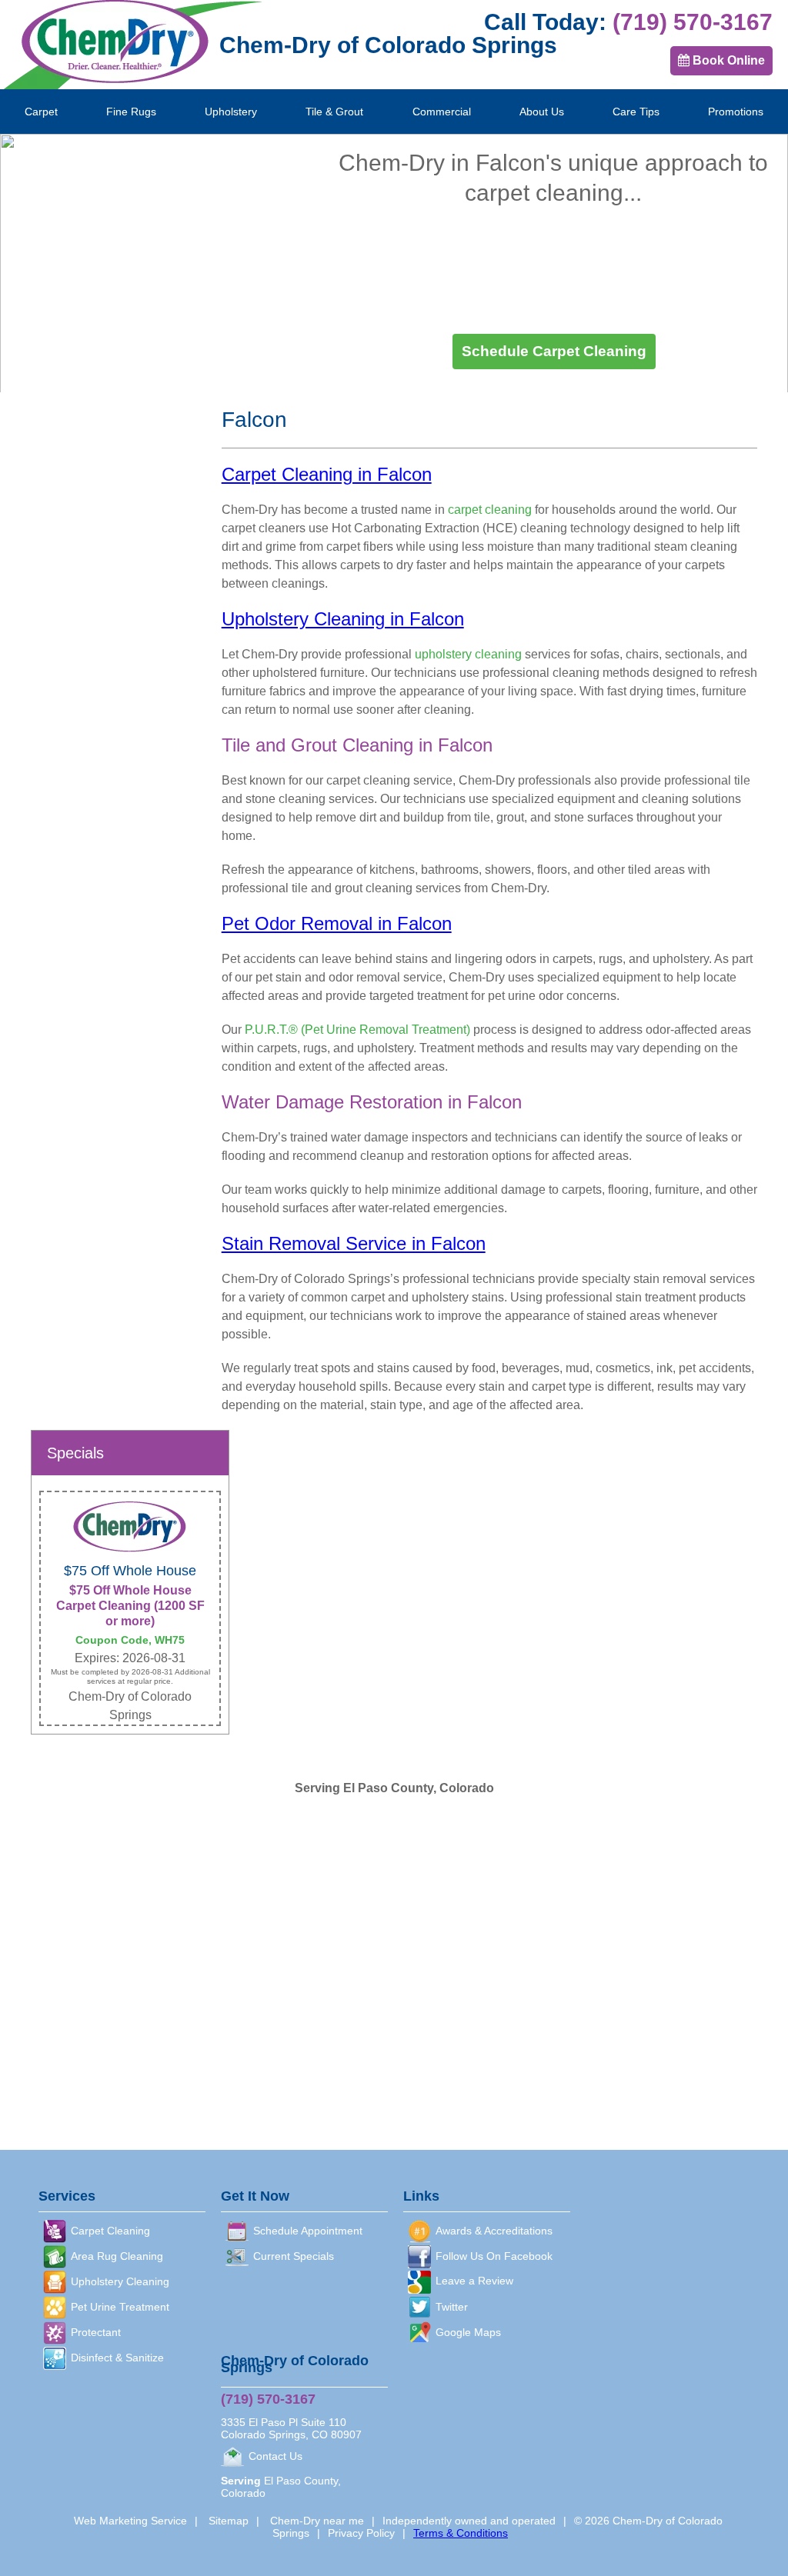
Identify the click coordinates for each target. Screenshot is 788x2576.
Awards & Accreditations (494, 2231)
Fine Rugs (131, 112)
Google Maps (468, 2332)
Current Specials (294, 2256)
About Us (542, 112)
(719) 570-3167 (693, 22)
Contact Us (275, 2456)
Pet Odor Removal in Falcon (337, 923)
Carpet (41, 112)
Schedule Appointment (308, 2231)
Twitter (452, 2307)
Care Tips (636, 112)
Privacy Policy (361, 2533)
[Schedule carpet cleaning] (554, 352)
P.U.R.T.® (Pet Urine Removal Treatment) (357, 1030)
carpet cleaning (544, 192)
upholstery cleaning (468, 654)
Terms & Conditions (461, 2533)
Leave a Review (474, 2281)
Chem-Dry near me (317, 2521)
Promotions (736, 112)
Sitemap (229, 2521)
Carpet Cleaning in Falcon (327, 474)
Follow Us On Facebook (494, 2256)
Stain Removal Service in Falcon (354, 1243)
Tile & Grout (334, 112)
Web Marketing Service (130, 2521)
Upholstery (231, 112)
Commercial (442, 112)
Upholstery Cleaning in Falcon (343, 619)
